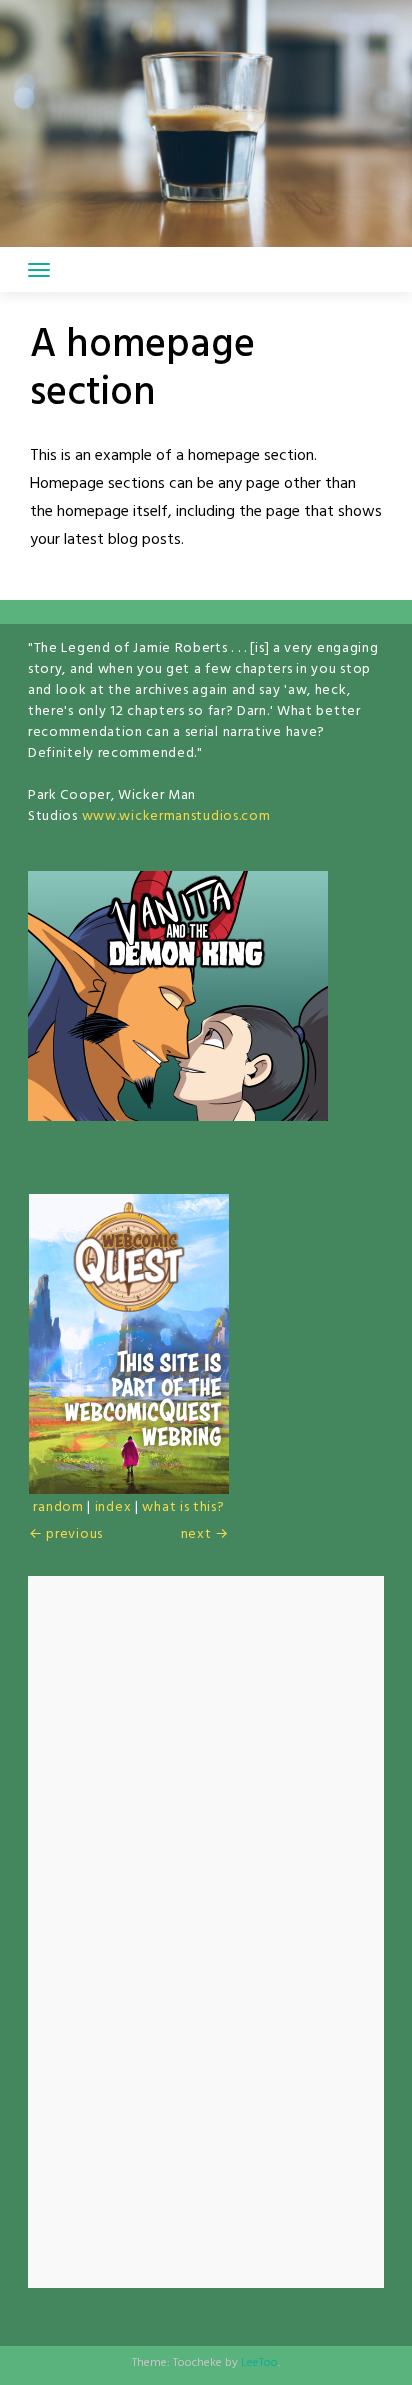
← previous (66, 1534)
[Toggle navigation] (39, 270)
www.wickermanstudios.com (176, 816)
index (113, 1507)
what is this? (183, 1507)
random (58, 1507)
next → (205, 1534)
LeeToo (259, 2363)
